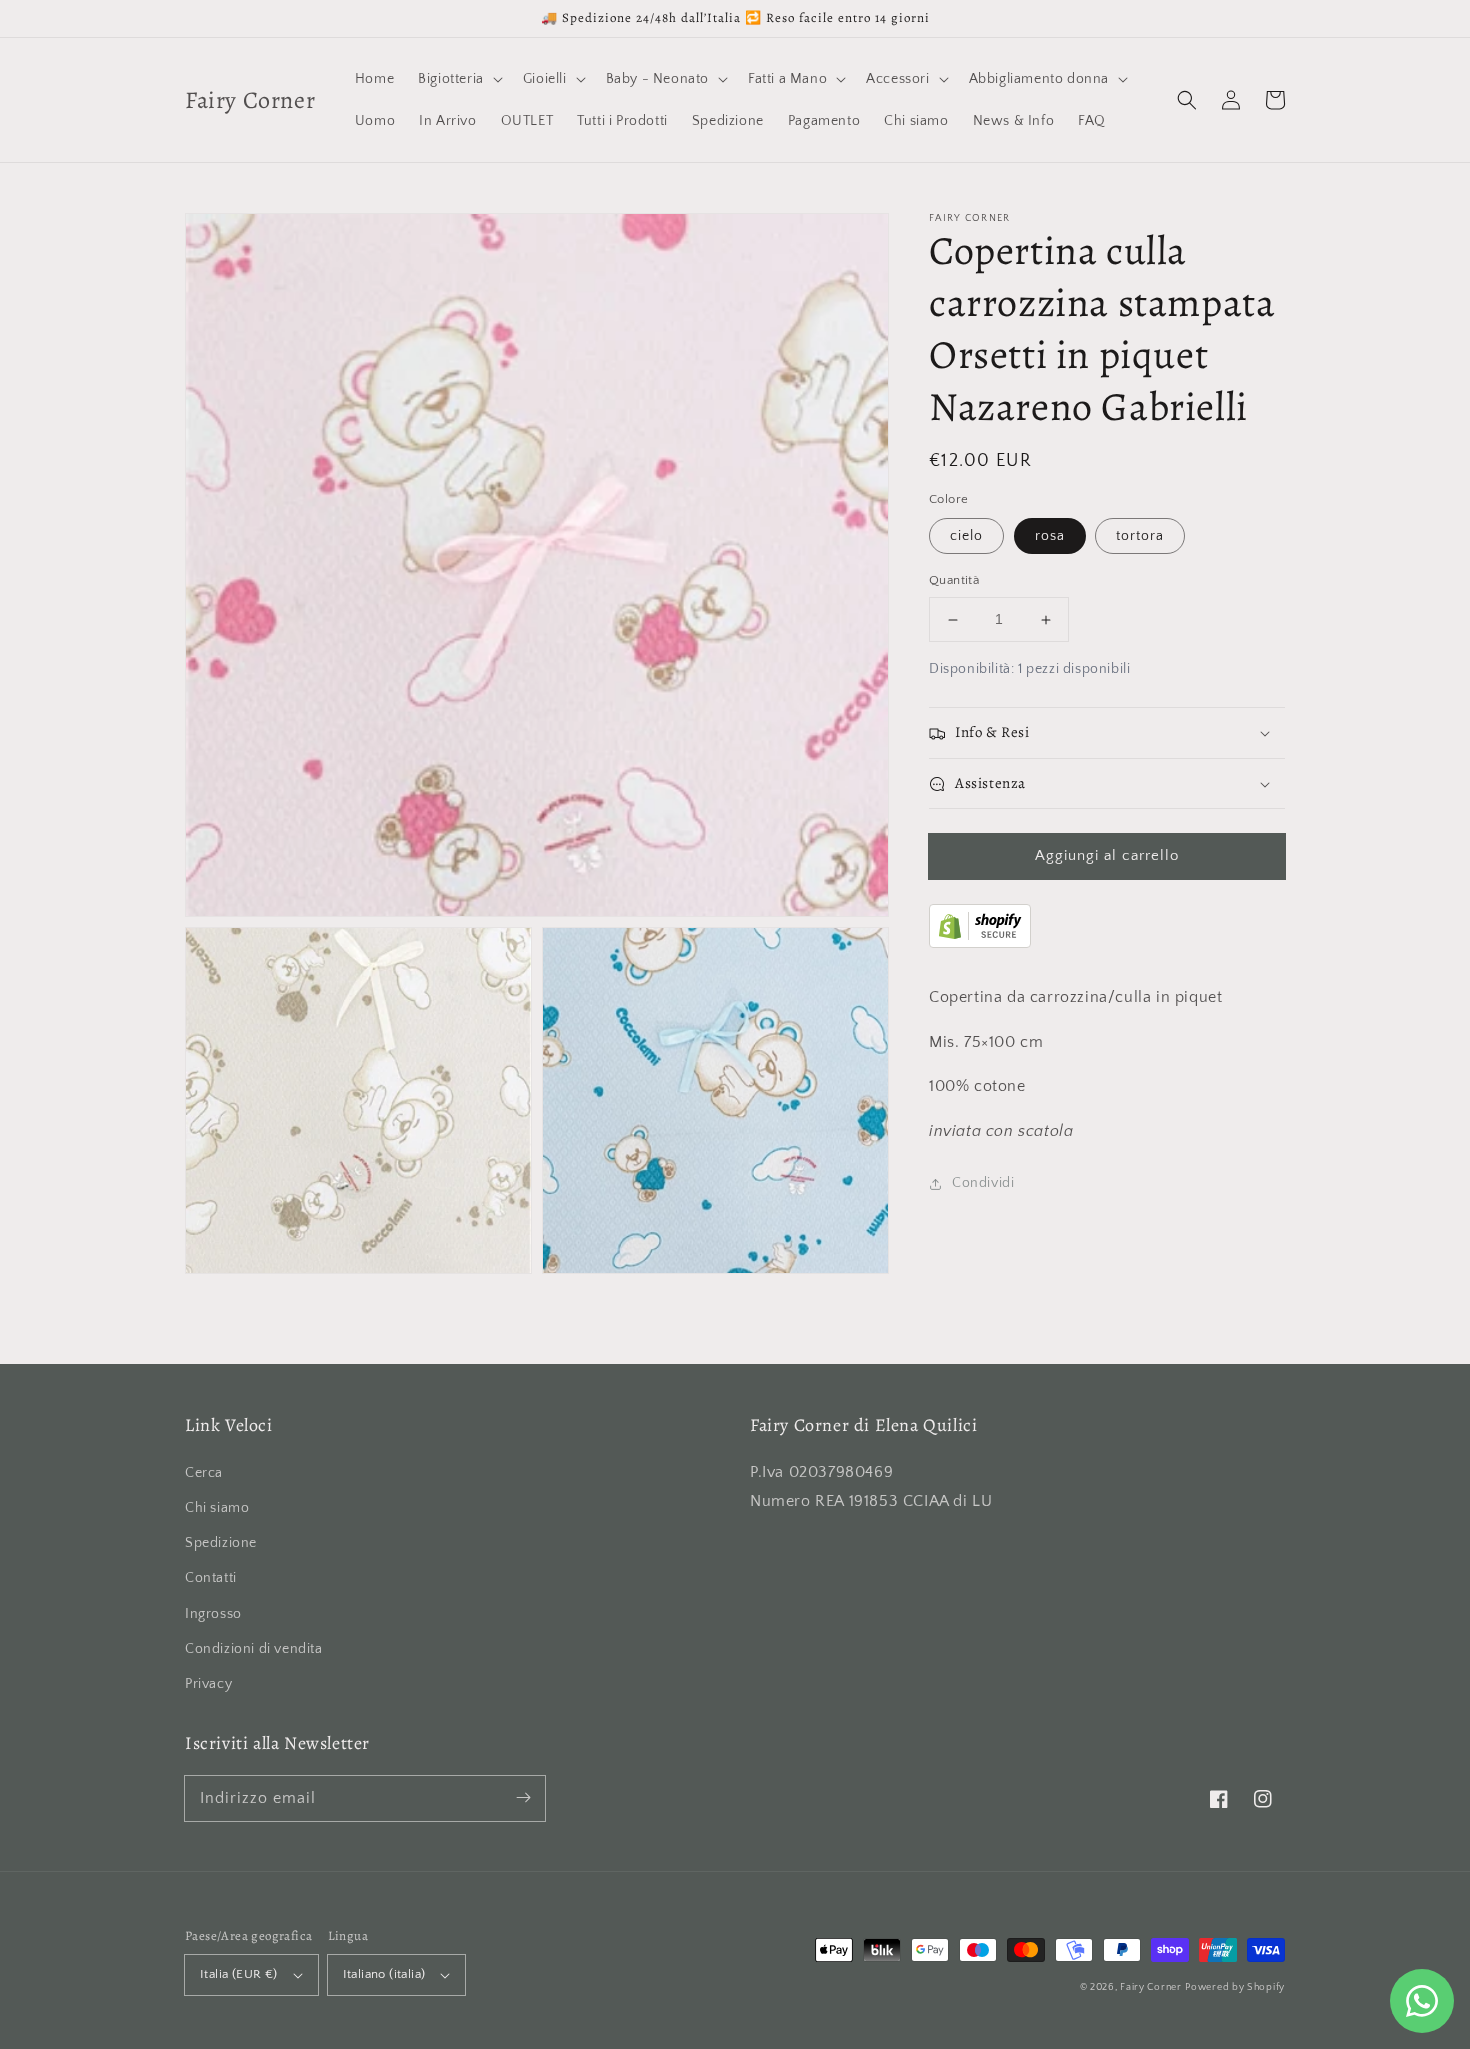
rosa (1050, 537)
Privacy (208, 1684)
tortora (1140, 537)
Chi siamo (217, 1508)
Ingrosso (213, 1614)
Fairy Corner (1150, 1987)
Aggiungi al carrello (1107, 855)
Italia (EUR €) (239, 1974)
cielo (966, 537)
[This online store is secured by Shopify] (980, 943)
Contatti (211, 1578)
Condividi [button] (983, 1183)
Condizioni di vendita (254, 1649)
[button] (1187, 100)
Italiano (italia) (384, 1974)
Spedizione (221, 1543)
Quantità (954, 581)
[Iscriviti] (523, 1798)
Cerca (204, 1473)
